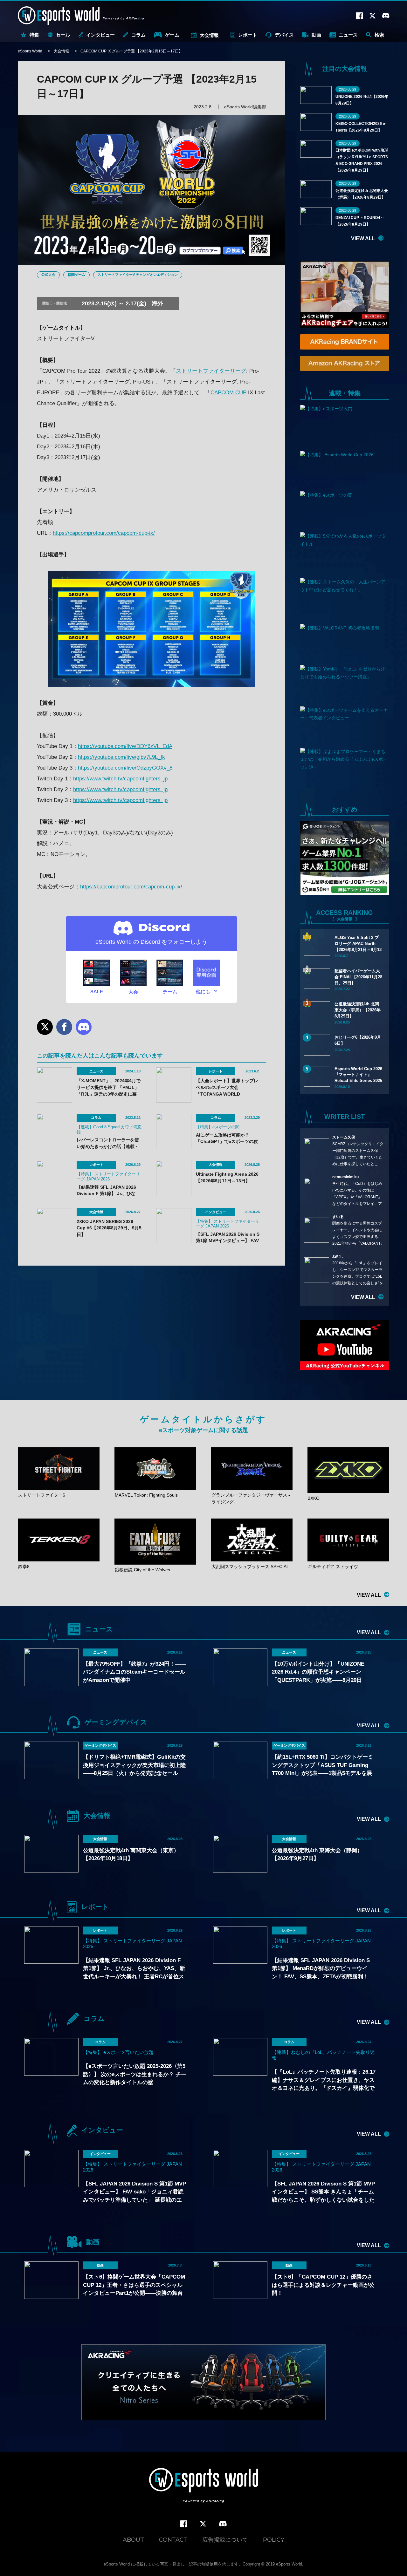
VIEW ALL (363, 238)
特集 (34, 35)
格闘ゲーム (76, 275)
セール (63, 35)
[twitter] (203, 2524)
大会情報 (209, 35)
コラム (138, 35)
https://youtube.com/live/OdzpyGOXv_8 (125, 768)
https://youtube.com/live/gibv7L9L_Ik (121, 757)
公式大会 (48, 275)
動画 (316, 35)
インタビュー (100, 35)
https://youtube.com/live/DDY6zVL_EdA (125, 746)
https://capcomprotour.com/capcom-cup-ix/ (104, 533)
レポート (248, 35)
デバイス (284, 35)
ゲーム (172, 35)
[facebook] (184, 2524)
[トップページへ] (204, 2486)
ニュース (348, 35)
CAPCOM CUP (228, 393)
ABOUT (133, 2540)
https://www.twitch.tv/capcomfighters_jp (120, 779)
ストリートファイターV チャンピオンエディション (138, 275)
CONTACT (173, 2540)
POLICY (274, 2540)
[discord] (223, 2524)
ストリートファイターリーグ (211, 371)
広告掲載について (225, 2540)
